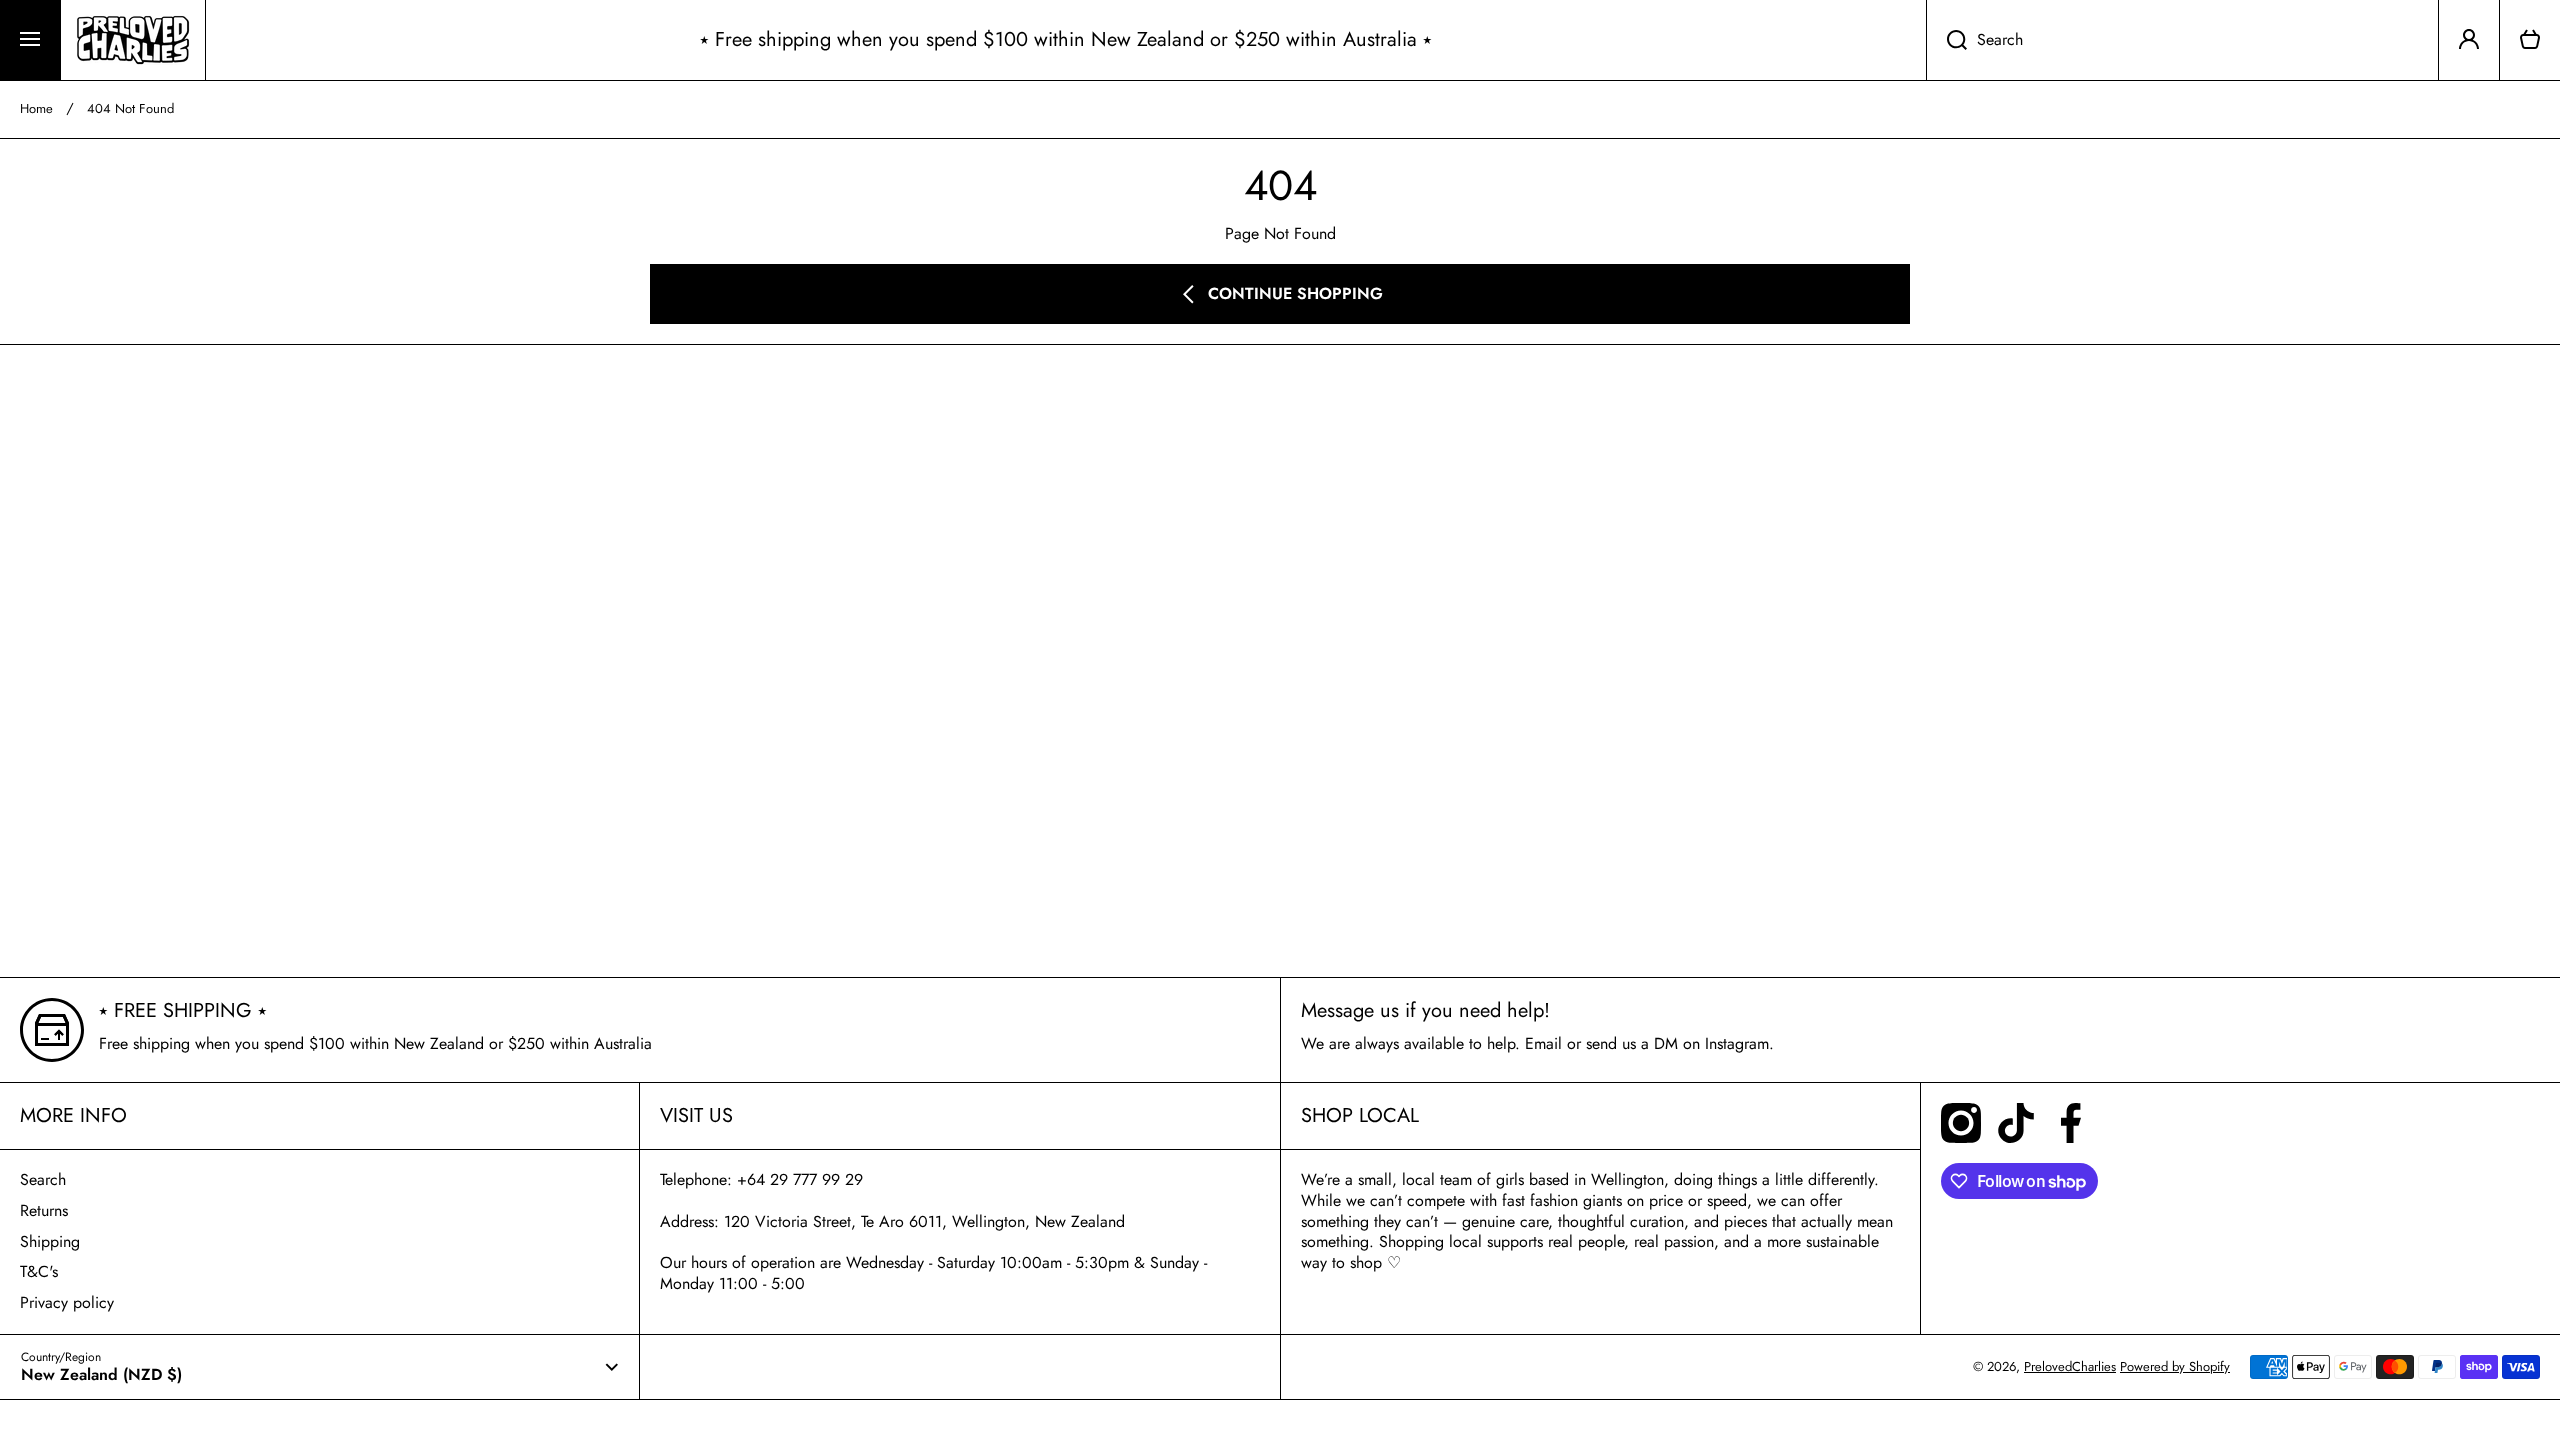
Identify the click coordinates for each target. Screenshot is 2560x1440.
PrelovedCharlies (2070, 1366)
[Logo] (133, 40)
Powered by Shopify (2175, 1366)
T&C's (39, 1271)
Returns (44, 1210)
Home (36, 109)
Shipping (50, 1241)
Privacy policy (67, 1302)
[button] (2530, 40)
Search (43, 1179)
